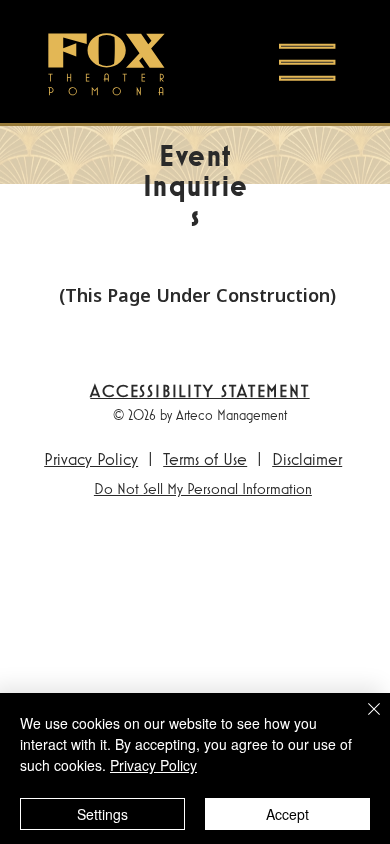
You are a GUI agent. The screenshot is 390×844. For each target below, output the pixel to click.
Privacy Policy (91, 458)
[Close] (362, 721)
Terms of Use (205, 458)
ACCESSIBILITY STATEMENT (199, 390)
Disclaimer (307, 458)
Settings (102, 814)
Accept (287, 814)
